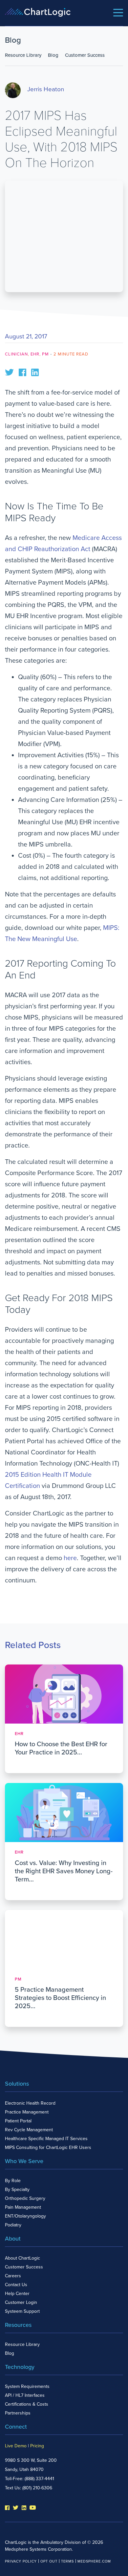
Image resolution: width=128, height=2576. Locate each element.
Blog (53, 55)
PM (45, 354)
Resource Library (23, 55)
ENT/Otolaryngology (25, 2216)
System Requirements (27, 2386)
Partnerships (18, 2413)
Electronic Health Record (30, 2103)
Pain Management (23, 2207)
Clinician (16, 354)
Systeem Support (22, 2311)
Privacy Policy (21, 2561)
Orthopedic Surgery (25, 2198)
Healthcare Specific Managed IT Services (46, 2139)
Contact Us (16, 2285)
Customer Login (21, 2302)
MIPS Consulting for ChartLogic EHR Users (48, 2147)
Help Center (17, 2294)
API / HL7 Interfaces (25, 2395)
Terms (67, 2561)
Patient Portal (18, 2121)
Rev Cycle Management (29, 2130)
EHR (35, 354)
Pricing (37, 2446)
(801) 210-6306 (37, 2488)
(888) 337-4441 (39, 2479)
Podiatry (13, 2225)
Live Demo (16, 2446)
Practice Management (27, 2112)
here (70, 1558)
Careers (13, 2276)
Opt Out (49, 2561)
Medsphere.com (94, 2561)
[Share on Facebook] (22, 372)
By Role (13, 2181)
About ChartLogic (22, 2258)
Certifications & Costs (27, 2404)
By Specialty (17, 2190)
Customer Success (85, 55)
